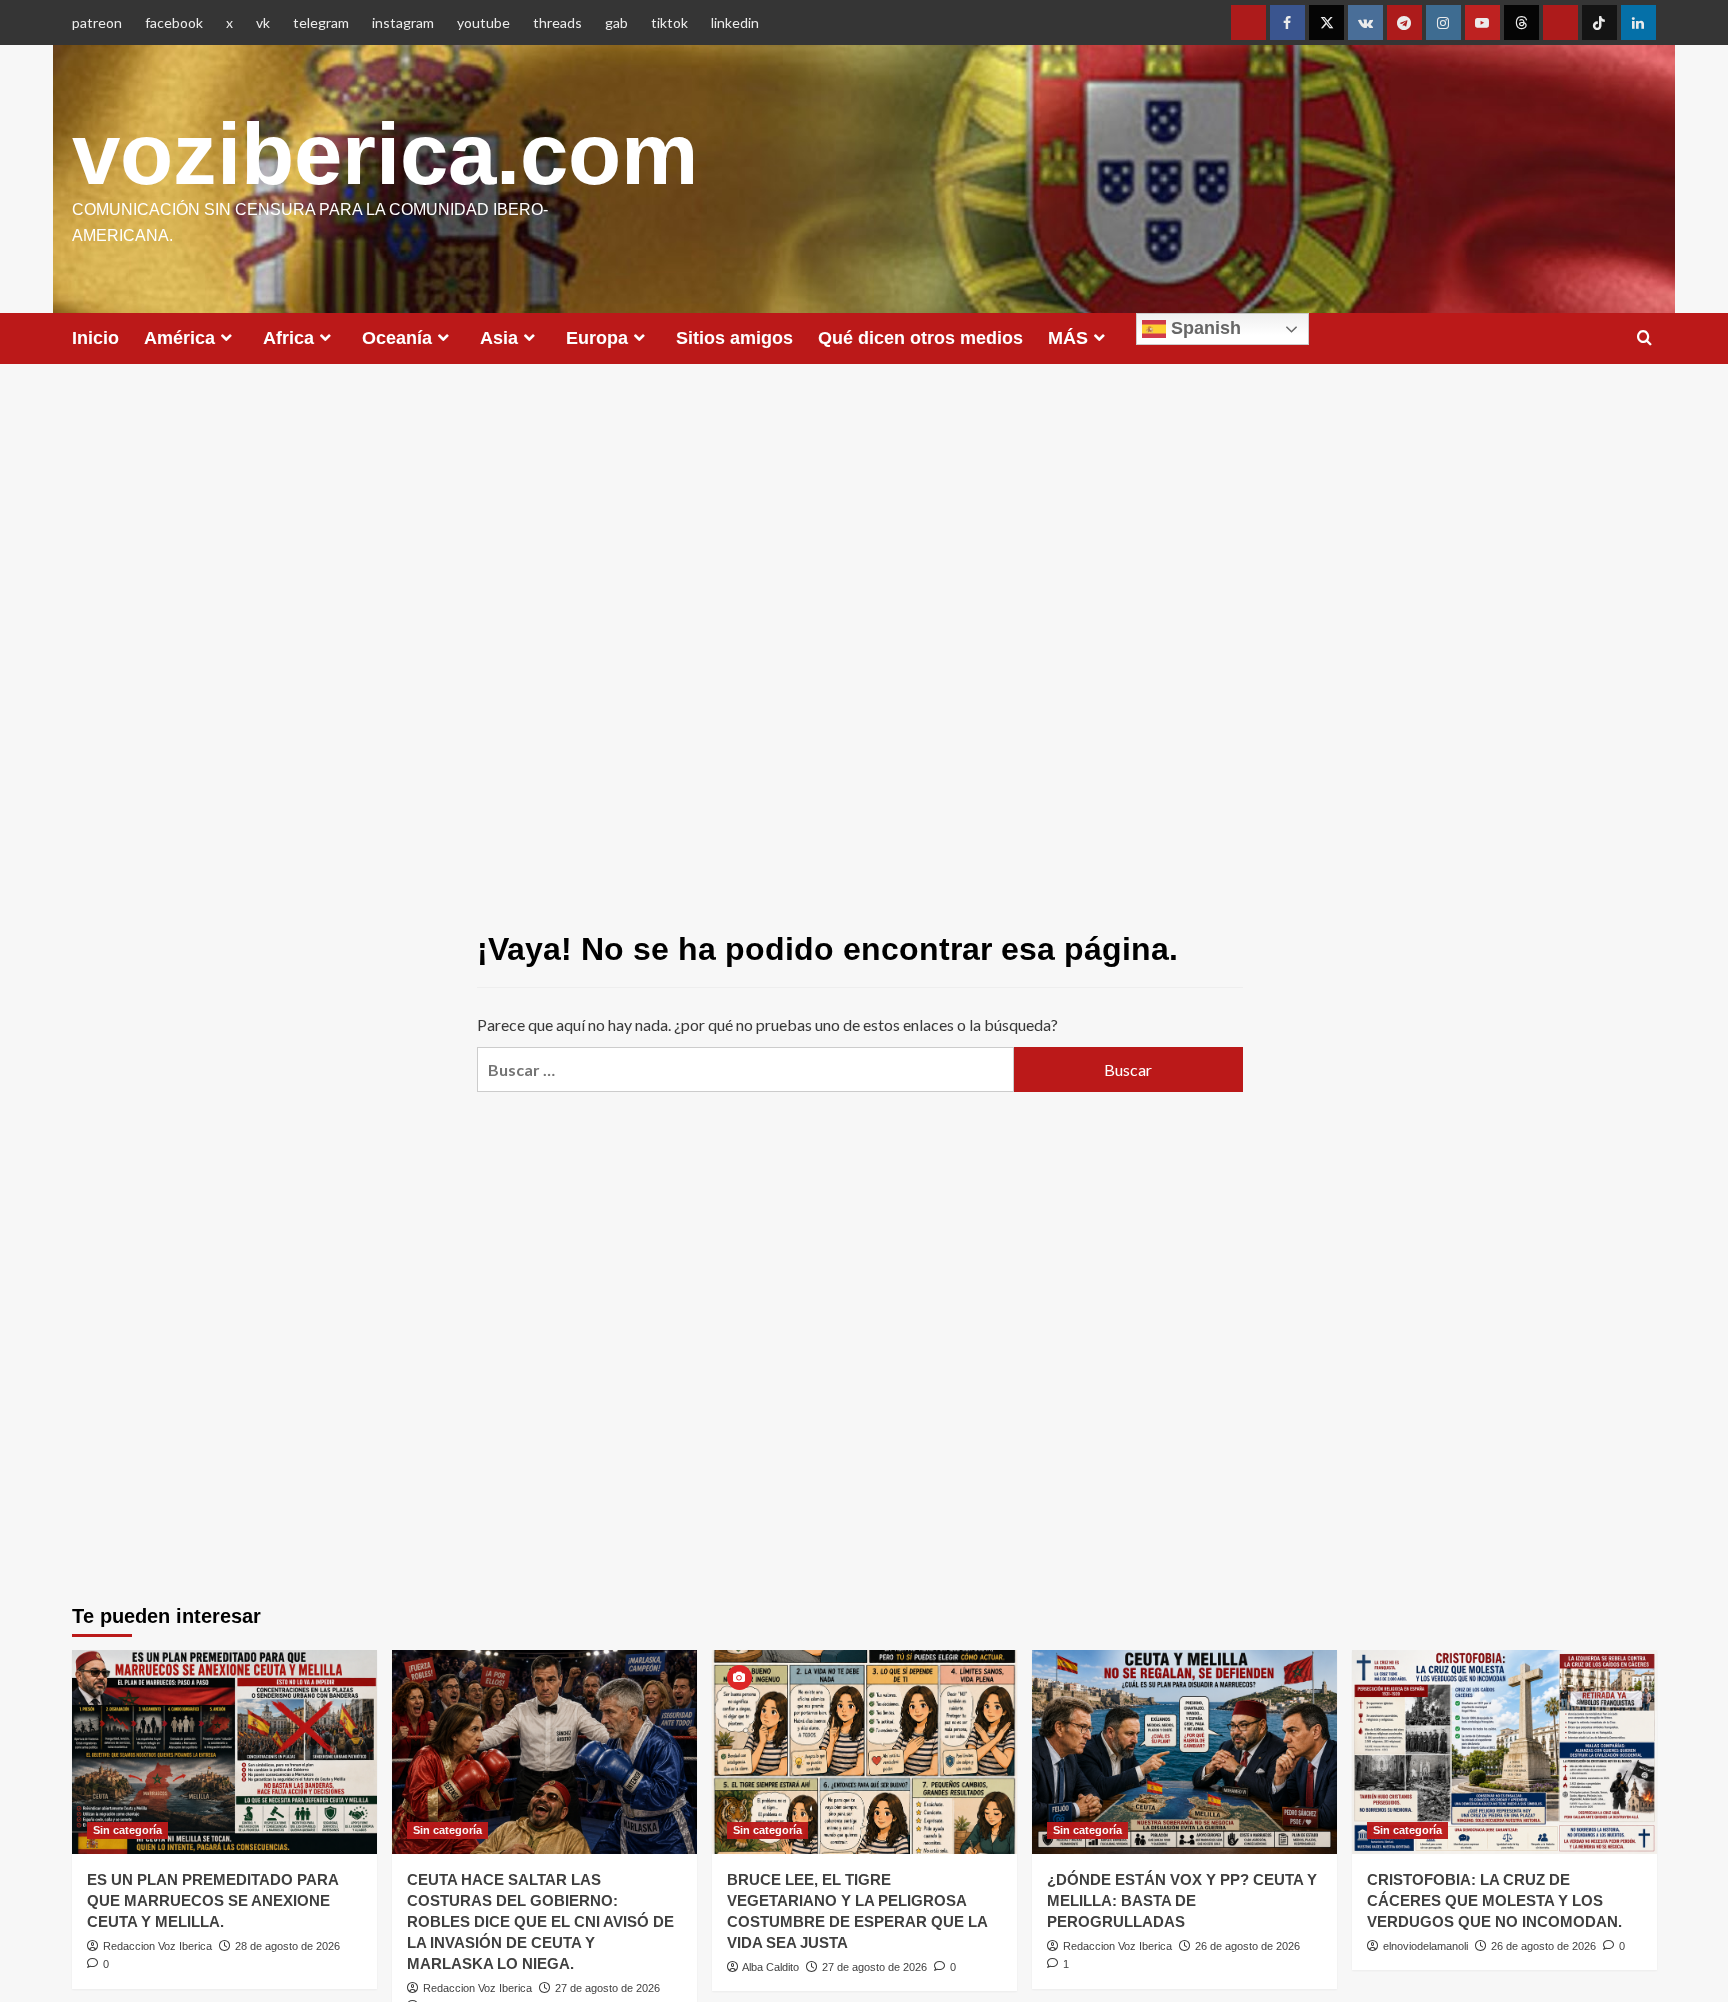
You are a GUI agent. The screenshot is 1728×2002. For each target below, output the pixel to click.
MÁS (1068, 338)
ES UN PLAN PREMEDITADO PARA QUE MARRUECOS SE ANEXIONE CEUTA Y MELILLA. (212, 1900)
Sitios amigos (734, 338)
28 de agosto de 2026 (287, 1946)
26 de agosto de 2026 (1247, 1946)
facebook (174, 22)
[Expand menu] (226, 337)
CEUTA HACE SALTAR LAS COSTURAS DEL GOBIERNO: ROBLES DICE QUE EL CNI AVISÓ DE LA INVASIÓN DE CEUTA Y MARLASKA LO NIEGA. (540, 1921)
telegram (321, 22)
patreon (97, 22)
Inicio (95, 338)
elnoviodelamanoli (1425, 1946)
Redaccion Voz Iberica (157, 1946)
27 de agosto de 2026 (607, 1988)
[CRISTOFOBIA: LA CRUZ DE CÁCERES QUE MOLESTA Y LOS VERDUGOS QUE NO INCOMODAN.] (1504, 1751)
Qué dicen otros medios (920, 338)
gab (616, 22)
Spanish (1203, 328)
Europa (597, 338)
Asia (499, 338)
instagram (403, 22)
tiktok (669, 22)
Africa (288, 338)
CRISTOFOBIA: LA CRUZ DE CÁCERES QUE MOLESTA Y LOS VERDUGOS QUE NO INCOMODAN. (1494, 1900)
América (179, 338)
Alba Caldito (770, 1967)
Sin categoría (127, 1830)
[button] (1644, 338)
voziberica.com (385, 153)
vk (263, 22)
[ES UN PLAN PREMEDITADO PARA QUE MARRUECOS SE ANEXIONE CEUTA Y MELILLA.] (224, 1751)
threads (557, 22)
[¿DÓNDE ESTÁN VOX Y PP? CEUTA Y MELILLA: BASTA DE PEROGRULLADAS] (1184, 1751)
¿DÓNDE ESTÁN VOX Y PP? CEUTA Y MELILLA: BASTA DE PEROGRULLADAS (1182, 1900)
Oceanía (397, 338)
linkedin (735, 22)
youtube (483, 22)
